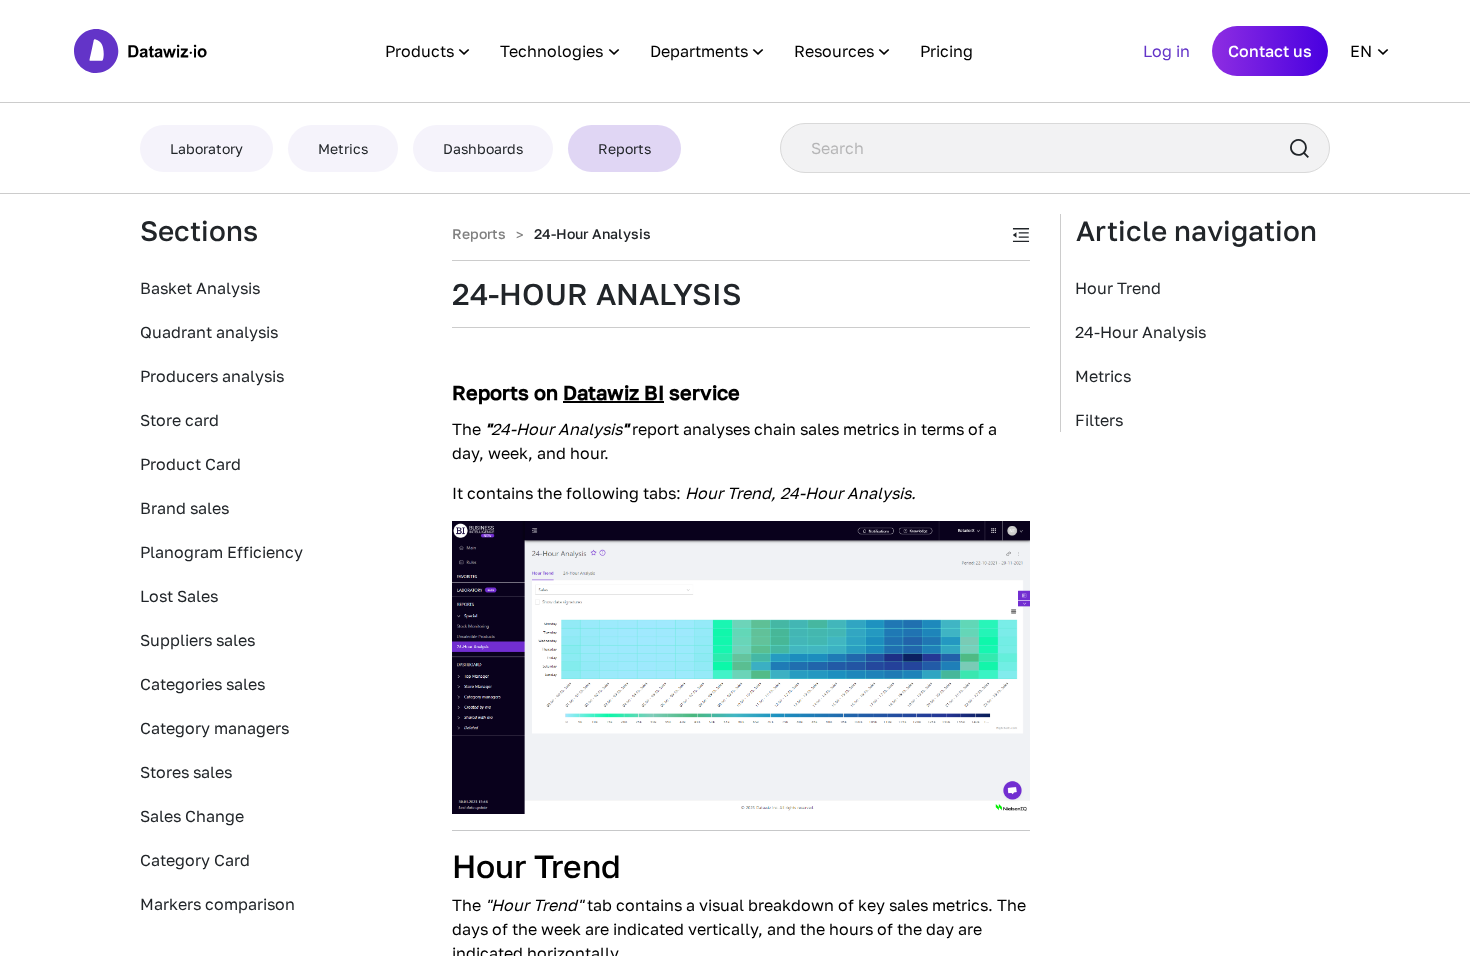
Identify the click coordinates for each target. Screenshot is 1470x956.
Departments (699, 51)
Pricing (946, 51)
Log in (1166, 51)
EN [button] (1361, 51)
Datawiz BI (613, 392)
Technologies (551, 51)
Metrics (1103, 376)
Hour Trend (1118, 288)
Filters (1099, 420)
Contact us (1270, 51)
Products (419, 51)
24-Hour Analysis (1140, 332)
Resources (834, 51)
